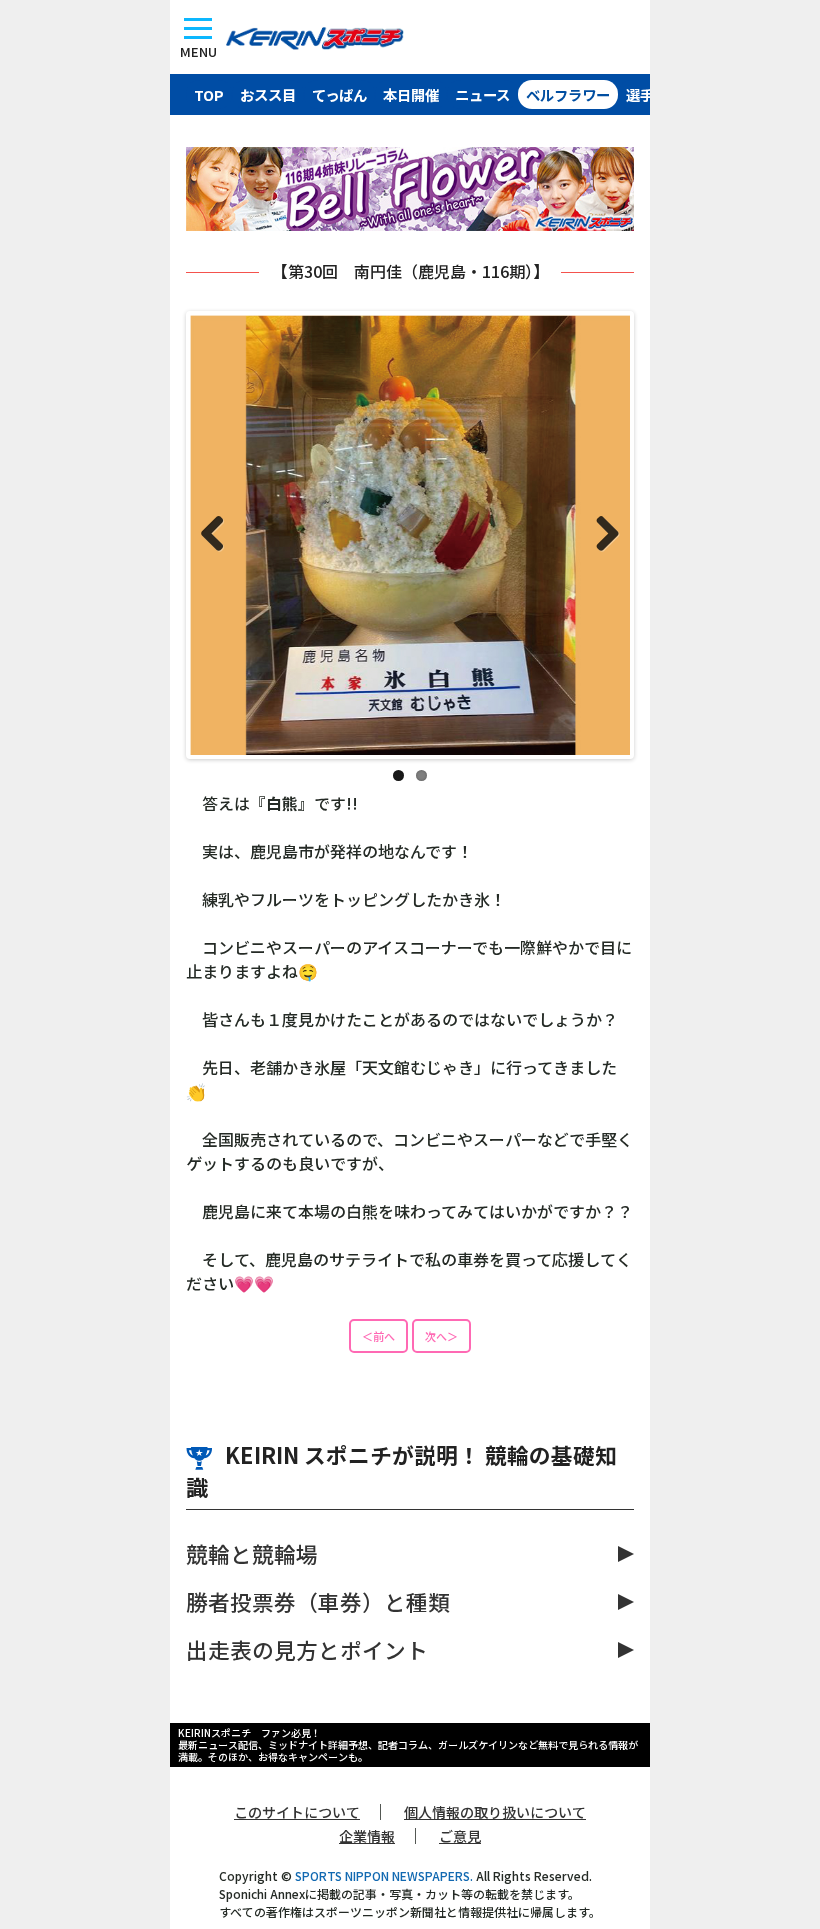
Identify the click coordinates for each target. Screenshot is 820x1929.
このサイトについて (297, 1812)
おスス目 (268, 94)
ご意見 (460, 1836)
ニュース (482, 94)
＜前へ (378, 1336)
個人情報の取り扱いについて (495, 1812)
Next (600, 535)
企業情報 (367, 1836)
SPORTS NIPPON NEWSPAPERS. (384, 1875)
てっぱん (339, 94)
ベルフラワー (568, 94)
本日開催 (411, 94)
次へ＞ (441, 1336)
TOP (209, 94)
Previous (220, 535)
